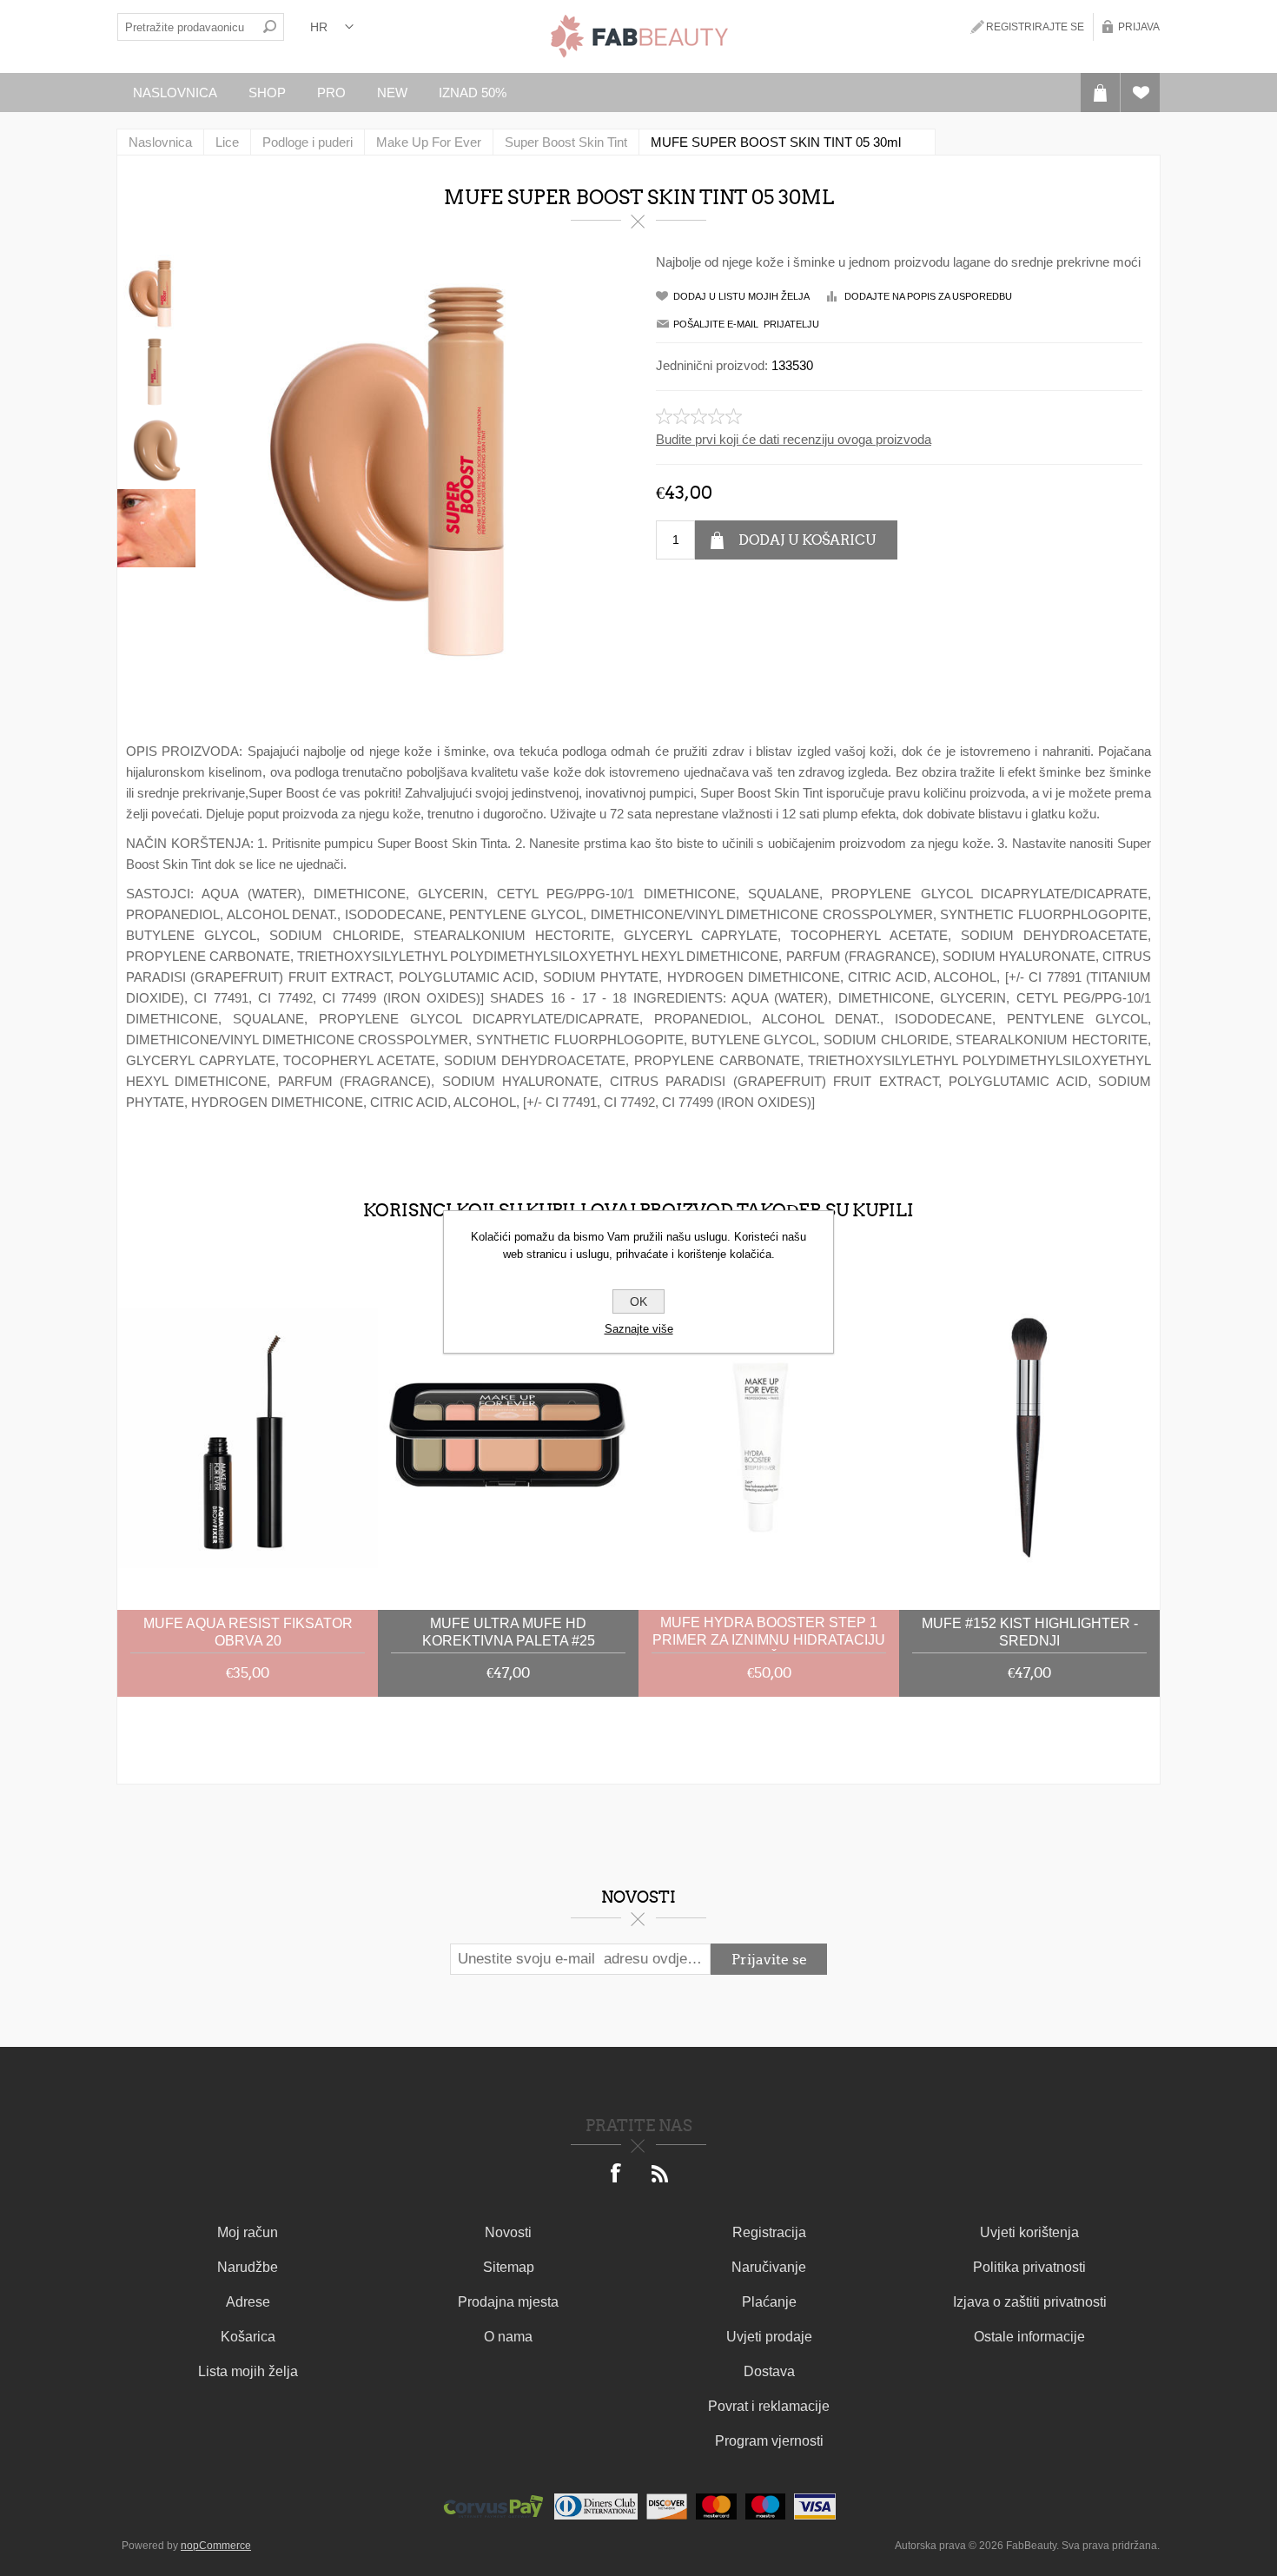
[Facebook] (617, 2175)
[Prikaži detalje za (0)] (248, 1438)
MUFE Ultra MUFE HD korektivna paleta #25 (509, 1632)
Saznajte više (639, 1329)
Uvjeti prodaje (769, 2337)
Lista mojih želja (248, 2371)
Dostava (769, 2371)
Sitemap (509, 2267)
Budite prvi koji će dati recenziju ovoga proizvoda (794, 439)
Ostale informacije (1029, 2337)
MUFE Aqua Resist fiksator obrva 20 (248, 1632)
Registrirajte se (1035, 27)
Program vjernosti (769, 2441)
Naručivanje (769, 2267)
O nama (508, 2337)
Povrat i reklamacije (769, 2406)
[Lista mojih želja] (1140, 93)
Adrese (248, 2302)
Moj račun (248, 2232)
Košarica (248, 2337)
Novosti (508, 2232)
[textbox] (187, 27)
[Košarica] (1100, 93)
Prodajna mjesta (508, 2302)
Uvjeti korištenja (1029, 2232)
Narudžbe (248, 2267)
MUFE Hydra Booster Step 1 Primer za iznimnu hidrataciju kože (769, 1633)
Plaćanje (769, 2302)
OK (638, 1301)
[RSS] (660, 2175)
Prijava (1139, 27)
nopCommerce (216, 2546)
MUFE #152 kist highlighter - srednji (1030, 1632)
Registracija (769, 2232)
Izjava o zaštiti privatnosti (1030, 2302)
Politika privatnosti (1029, 2267)
